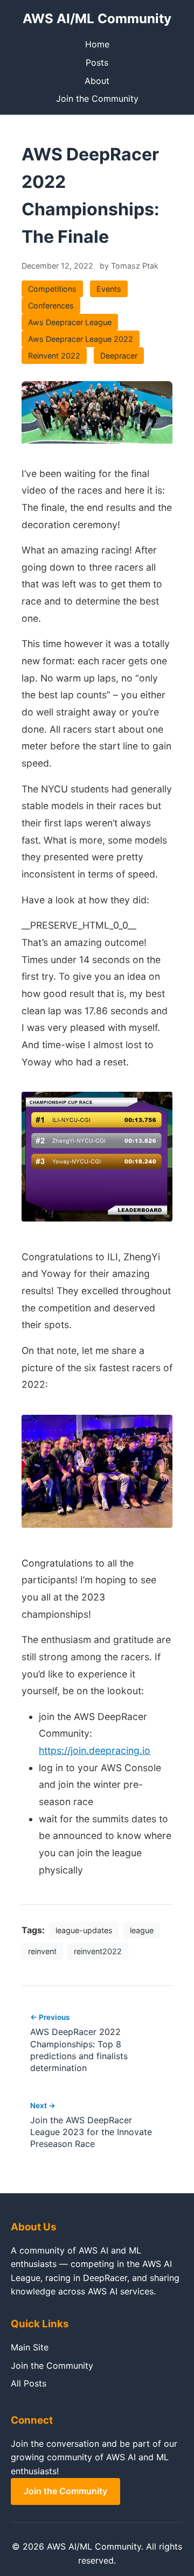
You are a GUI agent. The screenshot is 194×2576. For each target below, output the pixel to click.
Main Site (30, 2347)
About (97, 81)
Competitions (52, 289)
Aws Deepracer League (70, 322)
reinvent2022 (98, 1951)
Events (109, 289)
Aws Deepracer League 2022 (81, 339)
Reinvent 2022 (54, 356)
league (142, 1930)
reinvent (42, 1951)
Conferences (51, 306)
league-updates (84, 1930)
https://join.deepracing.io (95, 1750)
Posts (97, 62)
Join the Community (97, 99)
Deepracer (119, 356)
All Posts (29, 2383)
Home (97, 44)
